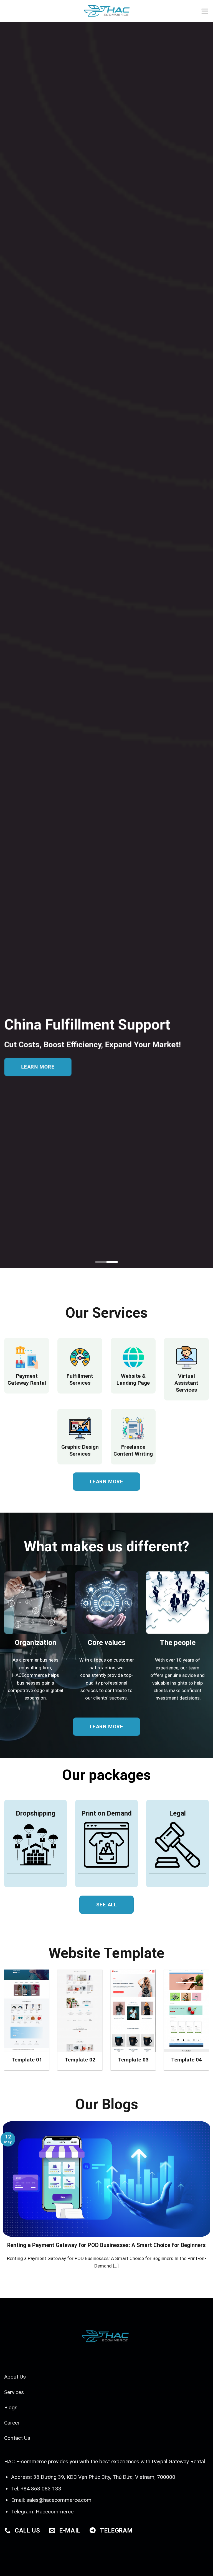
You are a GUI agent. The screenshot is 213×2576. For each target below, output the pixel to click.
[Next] (202, 2195)
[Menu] (205, 11)
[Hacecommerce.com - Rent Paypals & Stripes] (106, 11)
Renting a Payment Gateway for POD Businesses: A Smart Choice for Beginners (106, 2245)
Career (12, 2423)
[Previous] (11, 2195)
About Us (15, 2377)
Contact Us (17, 2438)
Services (14, 2392)
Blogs (11, 2407)
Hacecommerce (55, 2512)
